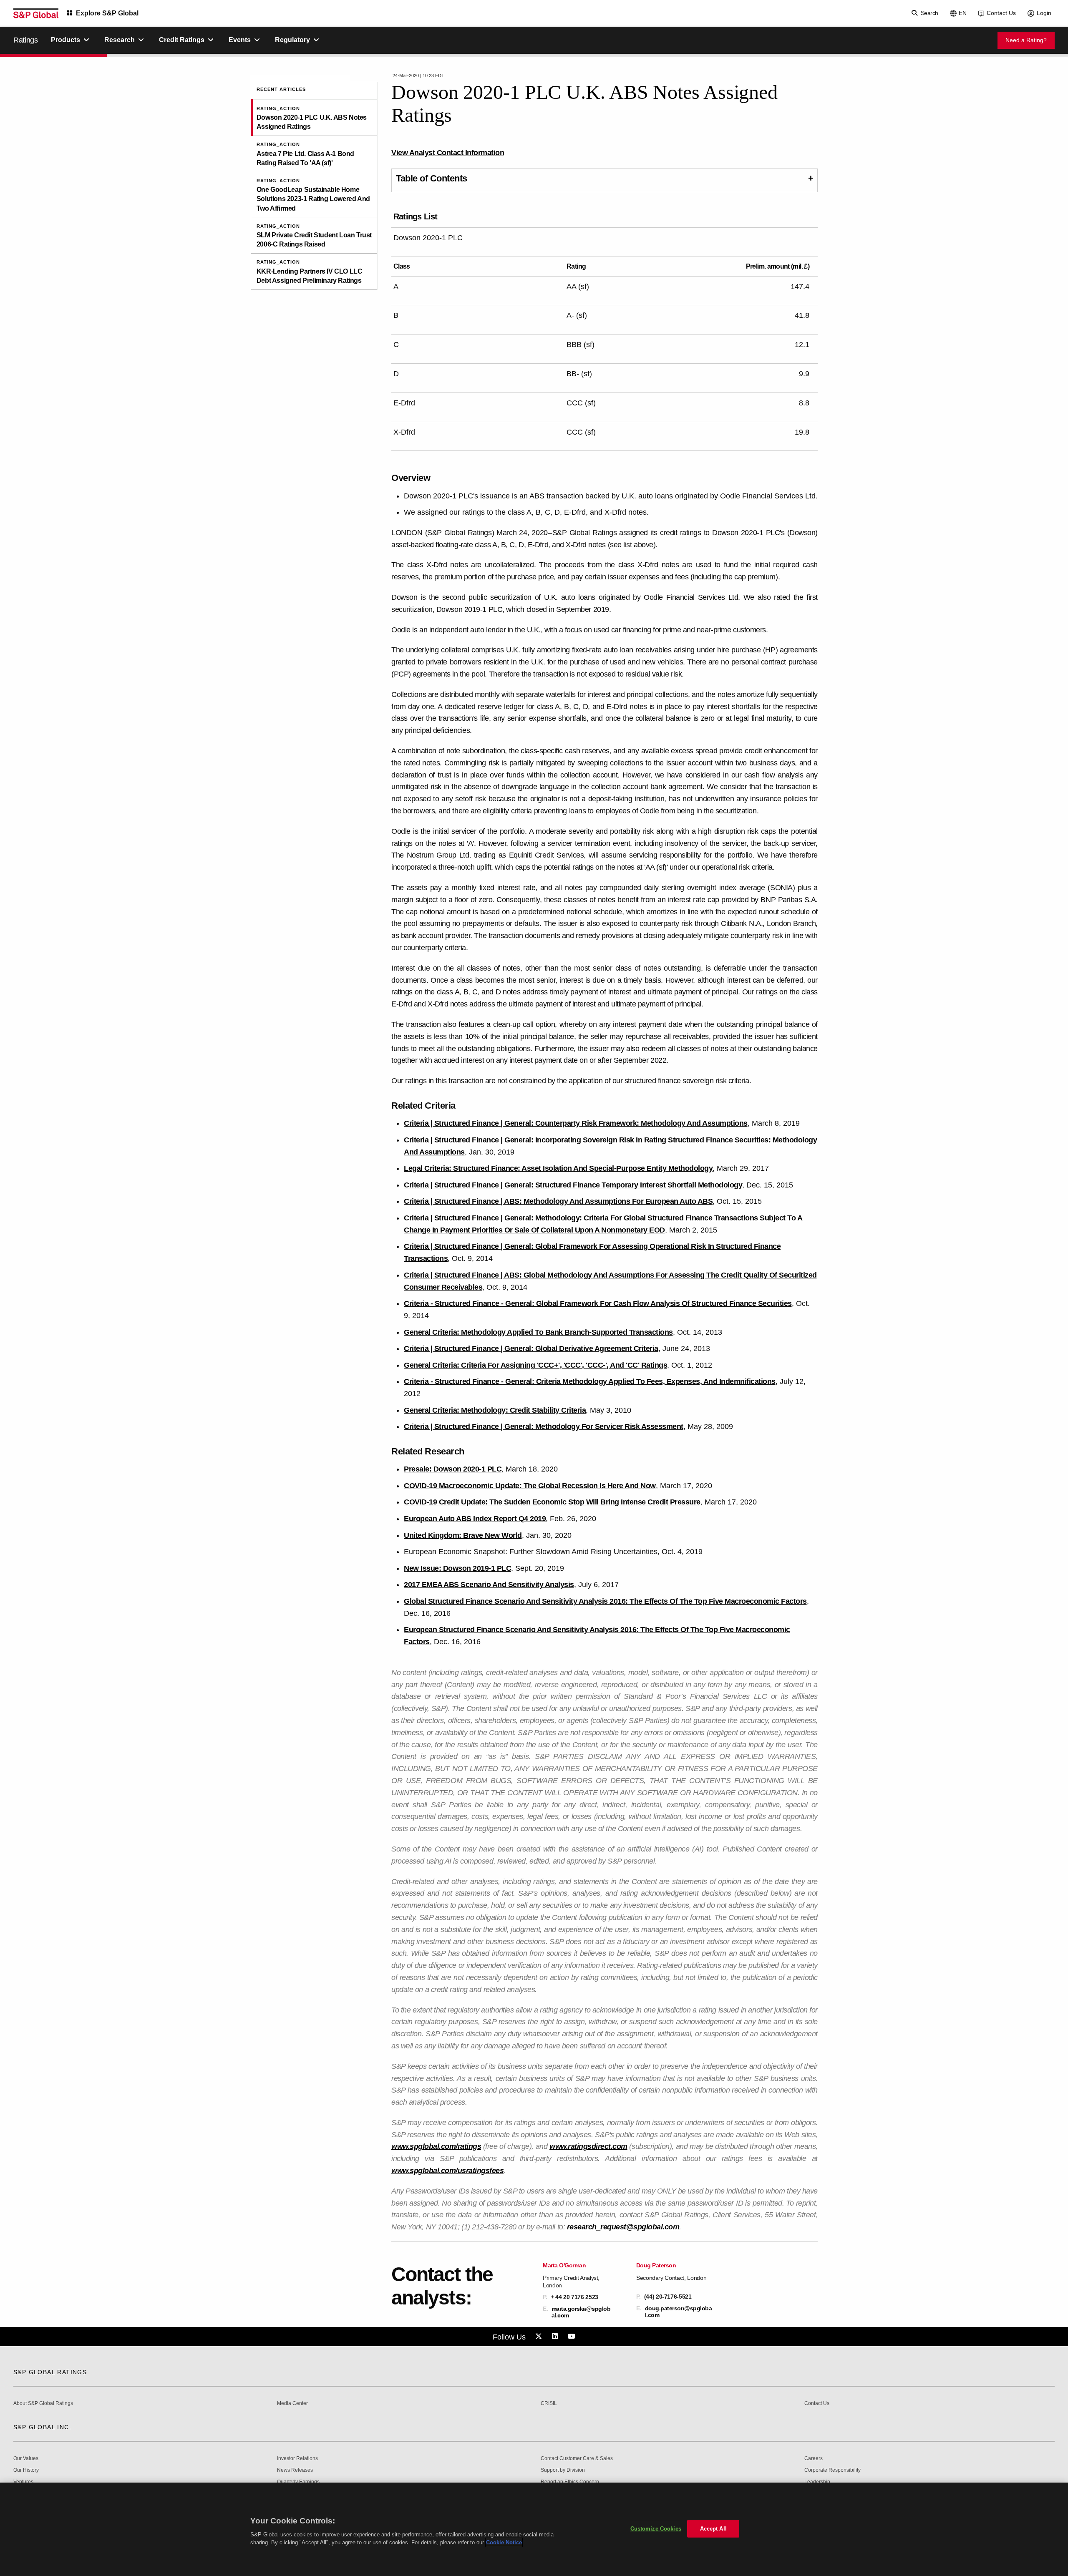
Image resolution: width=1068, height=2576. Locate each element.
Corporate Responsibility (832, 2470)
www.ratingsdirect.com (588, 2146)
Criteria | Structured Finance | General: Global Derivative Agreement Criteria (531, 1348)
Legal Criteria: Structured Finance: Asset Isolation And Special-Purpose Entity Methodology (558, 1168)
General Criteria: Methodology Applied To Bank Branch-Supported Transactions (538, 1332)
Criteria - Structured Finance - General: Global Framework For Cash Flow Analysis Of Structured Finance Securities (598, 1303)
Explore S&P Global (107, 13)
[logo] (36, 13)
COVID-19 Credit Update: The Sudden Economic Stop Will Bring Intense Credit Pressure (552, 1502)
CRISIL (549, 2404)
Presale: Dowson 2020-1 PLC (453, 1469)
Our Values (26, 2459)
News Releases (295, 2470)
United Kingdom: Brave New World (463, 1535)
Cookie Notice (504, 2542)
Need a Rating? (1026, 40)
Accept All (713, 2529)
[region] (534, 2529)
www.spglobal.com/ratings (436, 2146)
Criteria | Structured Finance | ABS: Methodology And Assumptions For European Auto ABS (558, 1201)
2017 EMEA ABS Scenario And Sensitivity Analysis (489, 1585)
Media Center (292, 2404)
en (963, 13)
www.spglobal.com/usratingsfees (447, 2171)
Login (1044, 13)
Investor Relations (297, 2459)
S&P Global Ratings (50, 2372)
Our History (26, 2470)
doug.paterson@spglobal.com (679, 2312)
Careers (814, 2459)
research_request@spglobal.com (623, 2227)
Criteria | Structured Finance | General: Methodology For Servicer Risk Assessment (544, 1426)
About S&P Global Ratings (43, 2404)
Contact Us (1001, 13)
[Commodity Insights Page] (540, 2337)
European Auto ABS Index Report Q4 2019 (475, 1519)
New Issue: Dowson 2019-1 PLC (457, 1568)
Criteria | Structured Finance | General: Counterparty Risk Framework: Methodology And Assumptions (576, 1123)
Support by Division (563, 2470)
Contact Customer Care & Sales (577, 2459)
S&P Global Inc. (42, 2427)
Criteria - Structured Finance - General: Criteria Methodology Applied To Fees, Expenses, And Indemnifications (590, 1381)
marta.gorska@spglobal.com (581, 2312)
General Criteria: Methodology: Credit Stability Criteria (495, 1410)
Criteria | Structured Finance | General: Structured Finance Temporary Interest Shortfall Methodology (573, 1185)
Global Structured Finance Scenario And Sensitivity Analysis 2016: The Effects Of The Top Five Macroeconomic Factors (605, 1601)
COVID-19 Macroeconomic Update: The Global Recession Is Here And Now (530, 1486)
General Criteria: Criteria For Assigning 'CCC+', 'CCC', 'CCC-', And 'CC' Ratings (535, 1365)
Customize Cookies (656, 2529)
